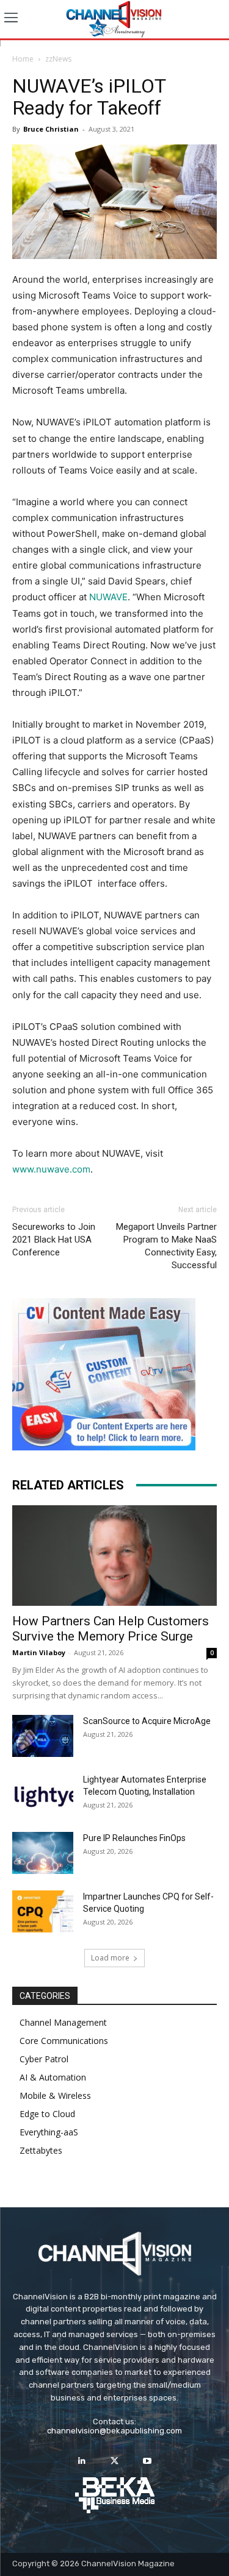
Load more (110, 1958)
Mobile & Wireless (55, 2095)
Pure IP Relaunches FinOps (134, 1838)
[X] (114, 2461)
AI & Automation (53, 2077)
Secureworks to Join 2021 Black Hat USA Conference (54, 1240)
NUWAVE (108, 597)
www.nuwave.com (51, 1169)
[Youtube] (147, 2461)
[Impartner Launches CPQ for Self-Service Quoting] (43, 1911)
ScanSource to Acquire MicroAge (147, 1721)
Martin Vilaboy (39, 1652)
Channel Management (63, 2022)
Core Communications (64, 2041)
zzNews (58, 59)
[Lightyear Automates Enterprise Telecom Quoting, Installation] (43, 1795)
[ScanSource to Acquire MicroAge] (43, 1736)
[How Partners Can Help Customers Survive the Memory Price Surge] (114, 1556)
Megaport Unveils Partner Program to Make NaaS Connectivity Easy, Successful (166, 1246)
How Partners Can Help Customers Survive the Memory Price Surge (111, 1629)
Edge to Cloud (47, 2114)
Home (23, 59)
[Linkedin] (82, 2461)
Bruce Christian (51, 129)
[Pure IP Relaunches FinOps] (43, 1853)
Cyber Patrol (44, 2059)
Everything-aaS (49, 2132)
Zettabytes (41, 2150)
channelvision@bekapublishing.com (114, 2431)
